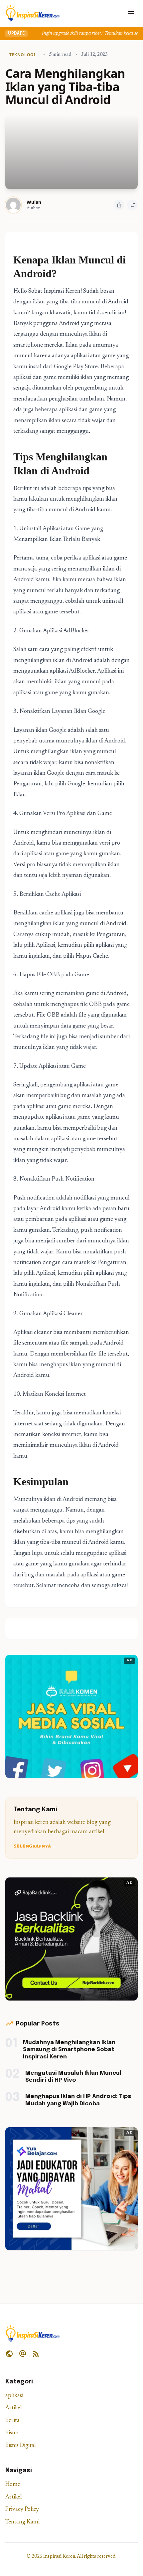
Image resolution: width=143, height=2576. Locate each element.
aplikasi (14, 2396)
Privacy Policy (22, 2510)
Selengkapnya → (35, 1847)
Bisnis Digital (21, 2446)
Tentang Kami (22, 2522)
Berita (12, 2421)
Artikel (14, 2408)
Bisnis (12, 2433)
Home (13, 2485)
